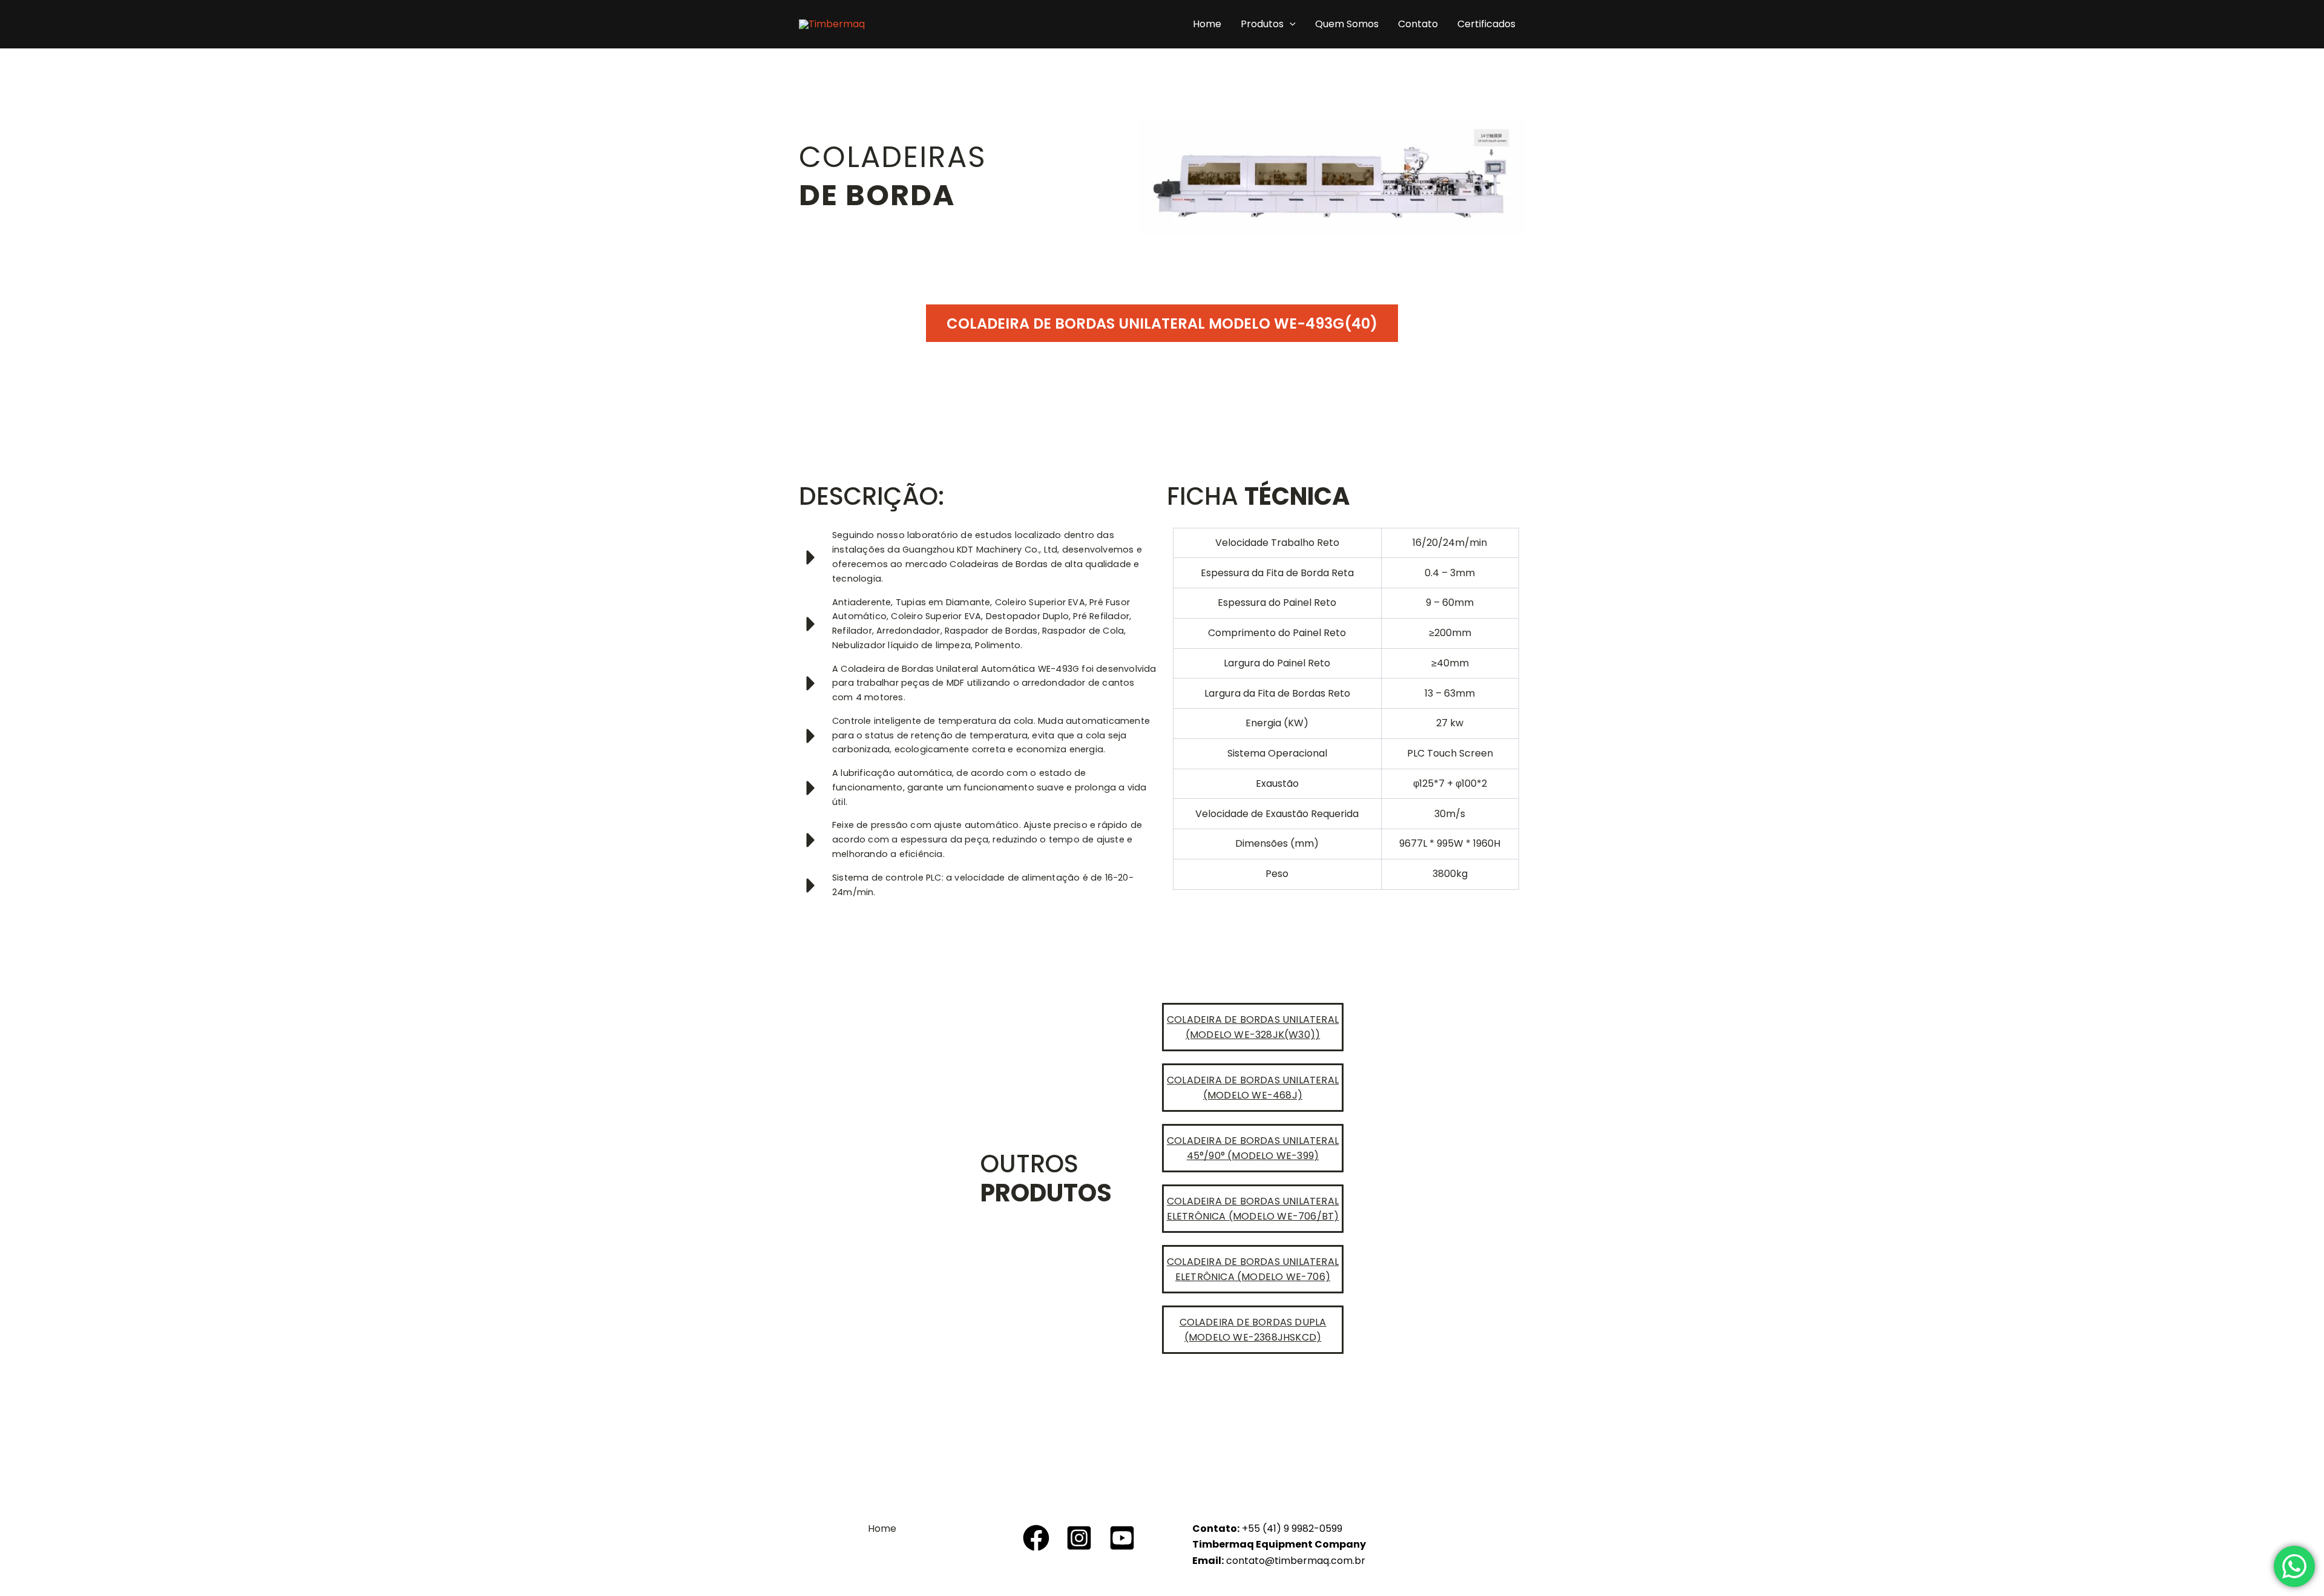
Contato (1418, 24)
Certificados (1486, 24)
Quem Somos (1347, 24)
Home (1207, 24)
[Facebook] (1036, 1538)
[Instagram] (1079, 1538)
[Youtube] (1122, 1538)
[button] (1290, 24)
